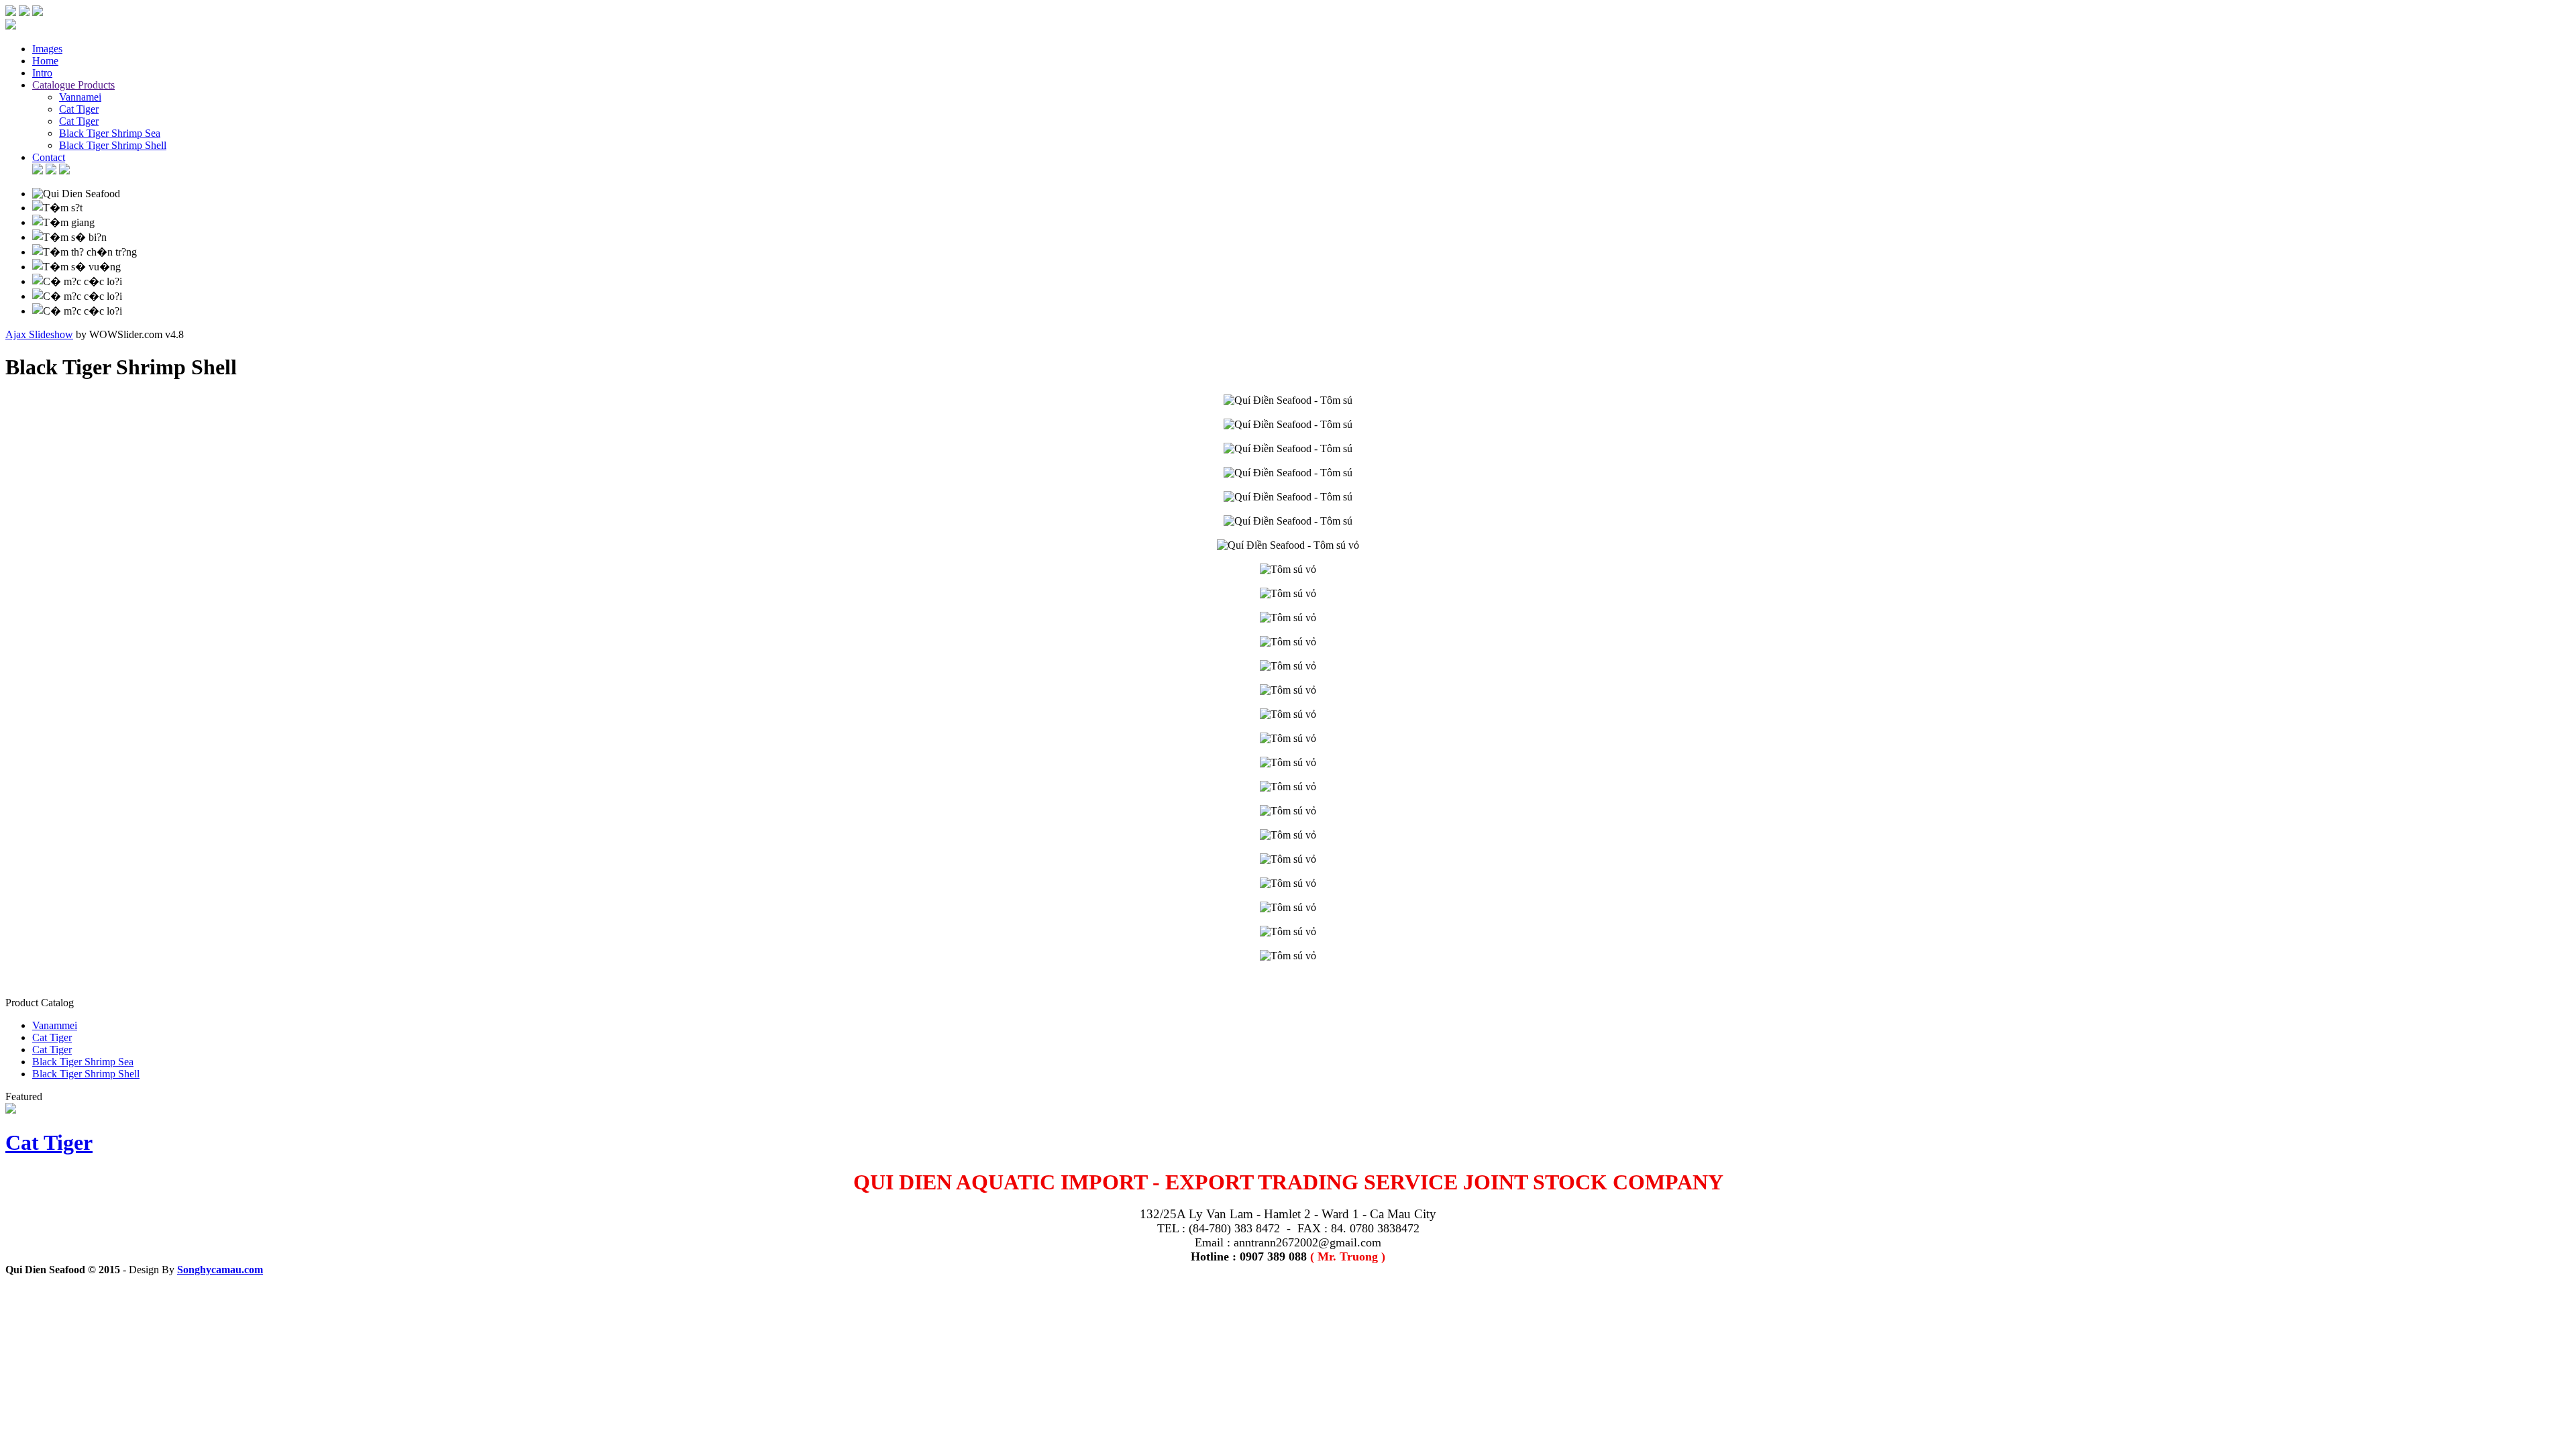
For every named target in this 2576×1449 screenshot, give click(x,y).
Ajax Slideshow (39, 334)
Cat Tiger (49, 1142)
